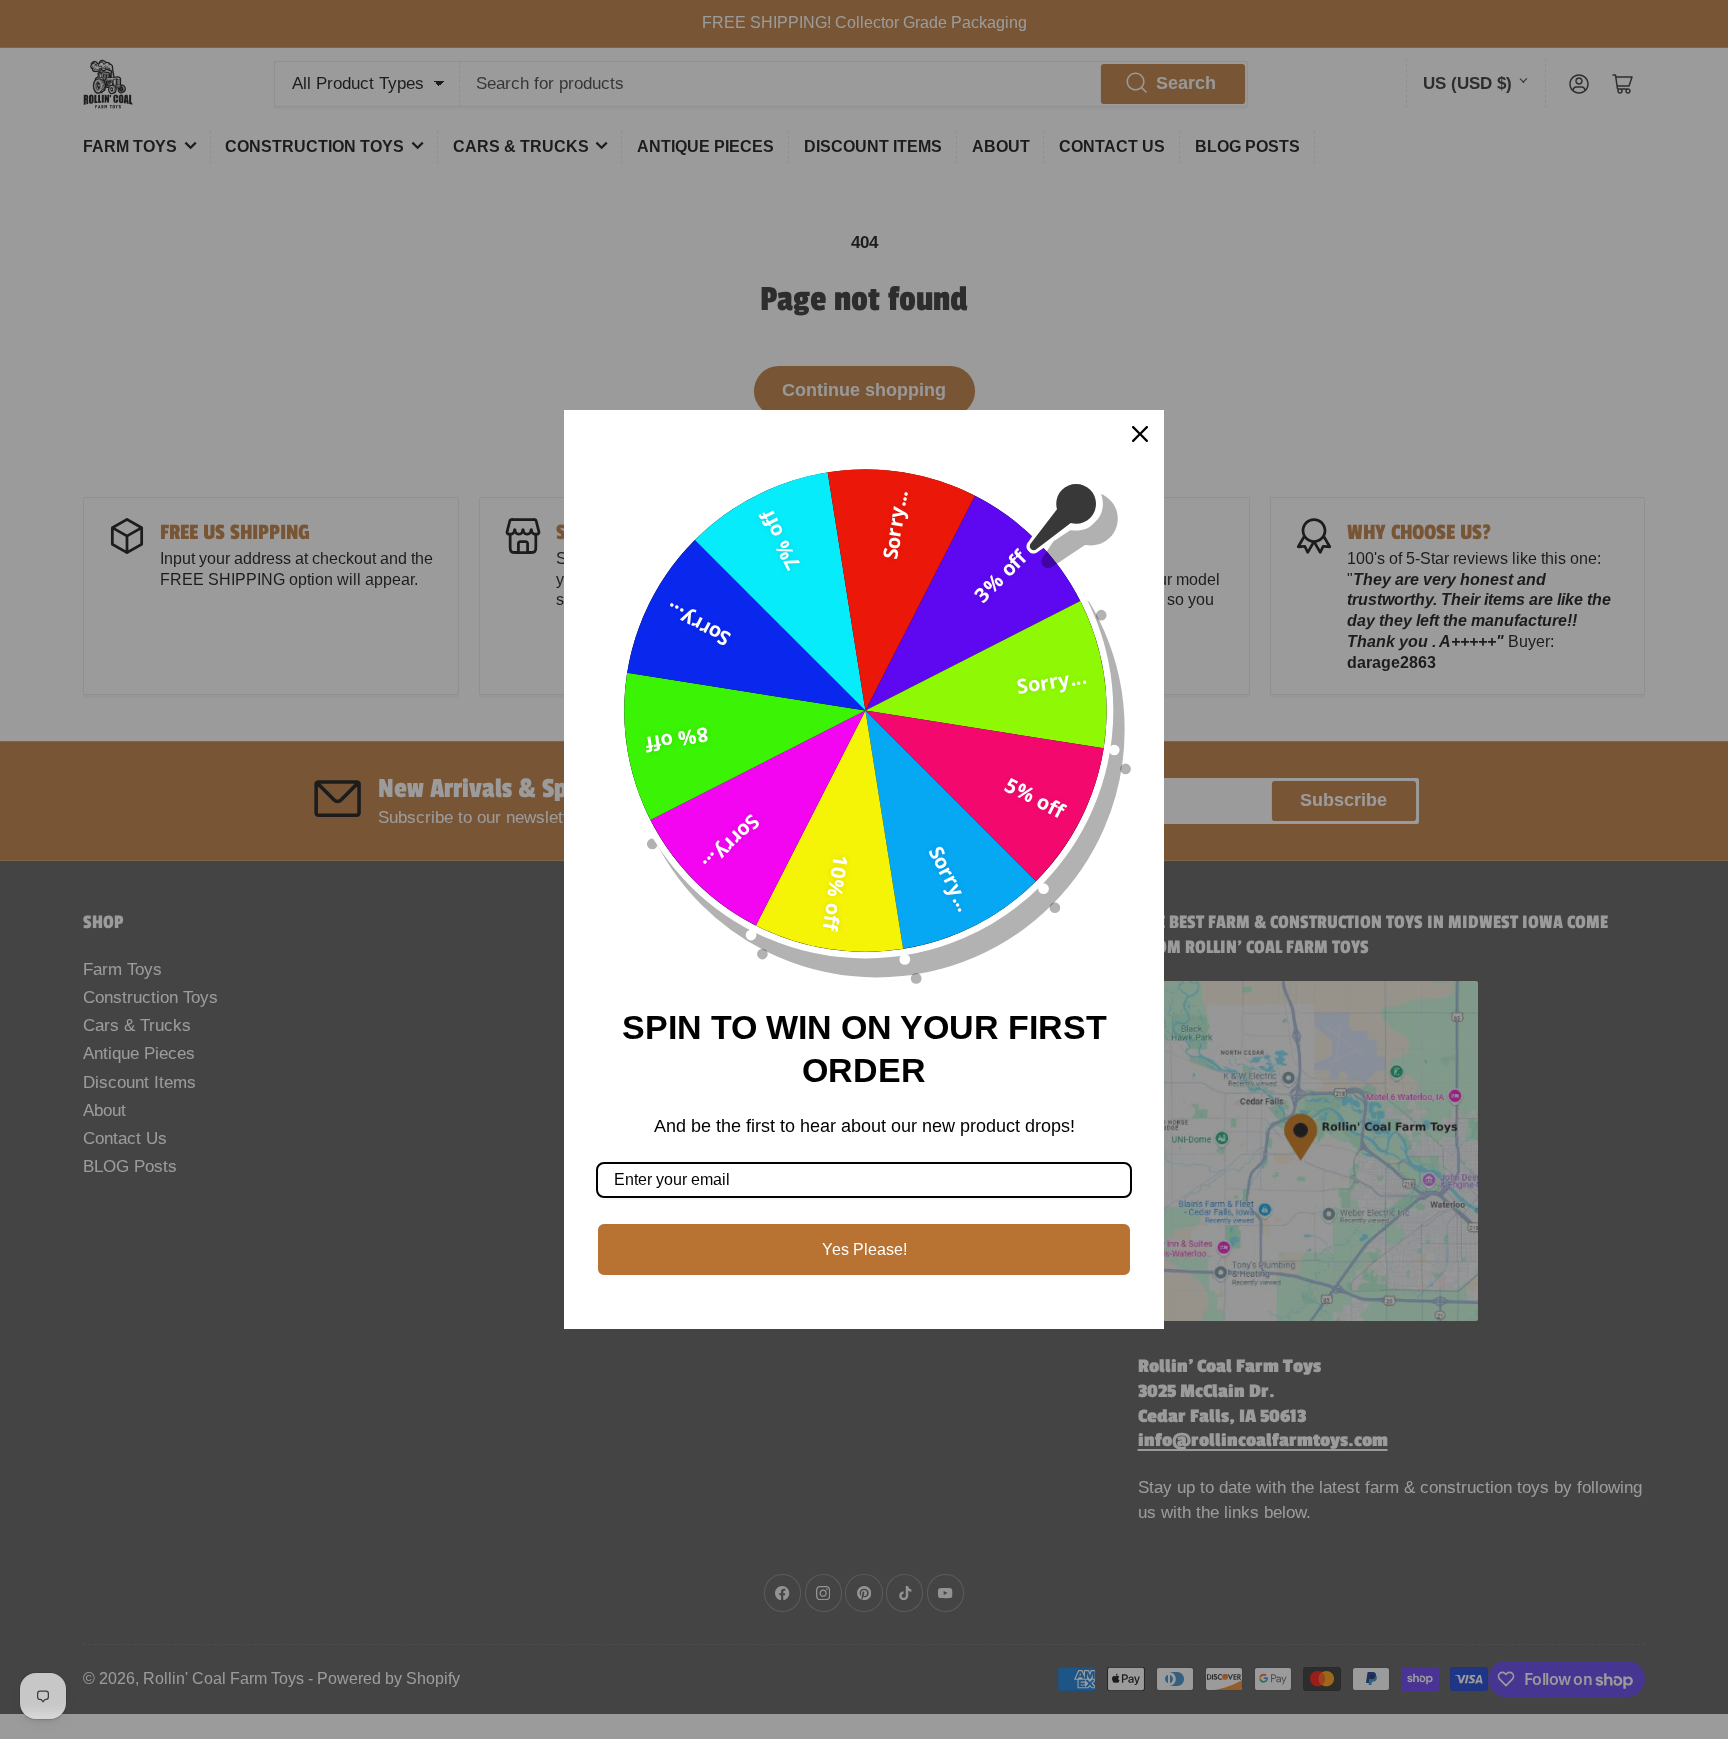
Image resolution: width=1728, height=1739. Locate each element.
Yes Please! (864, 1249)
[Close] (1140, 434)
